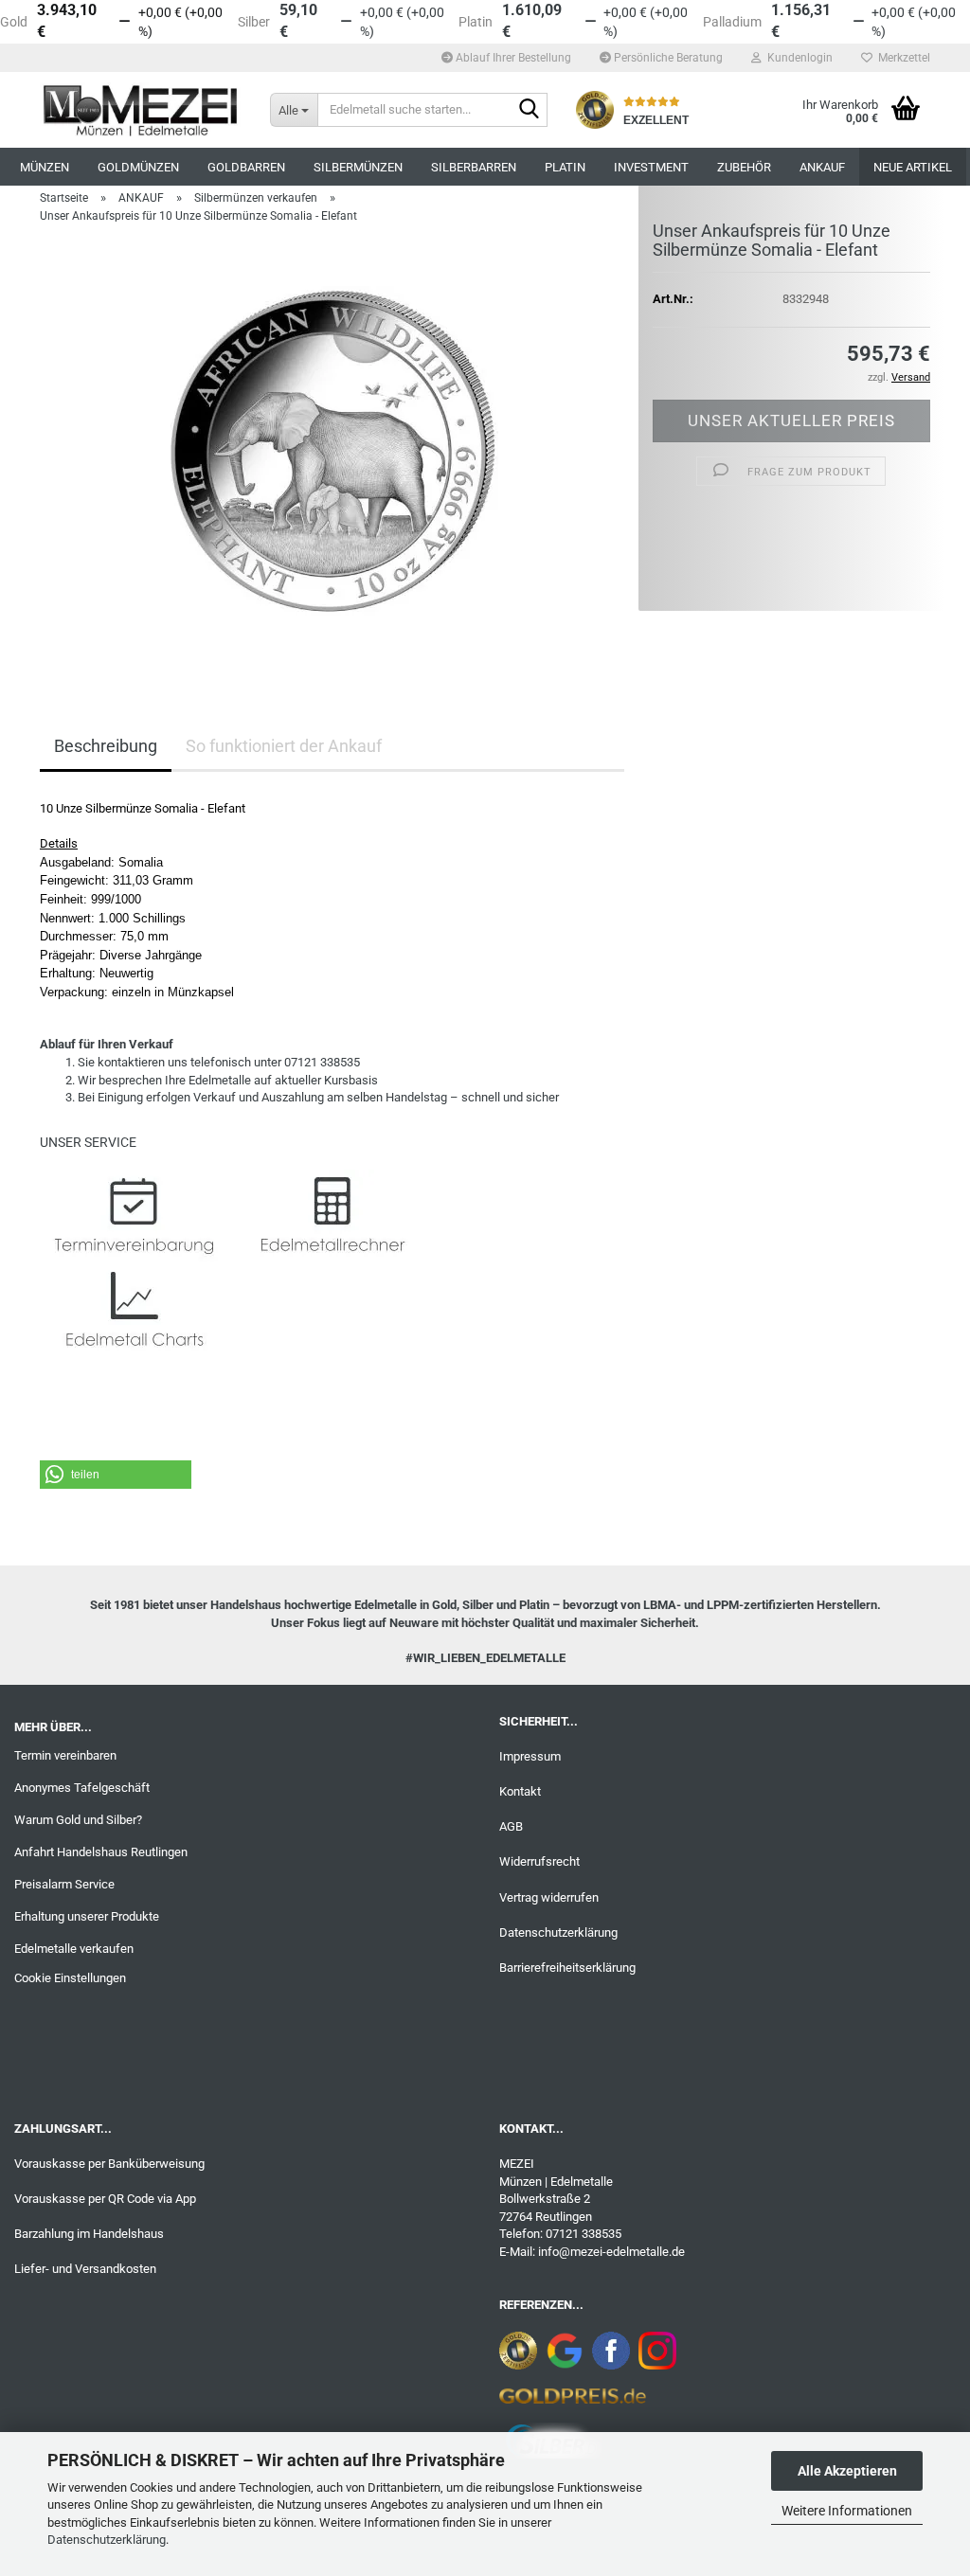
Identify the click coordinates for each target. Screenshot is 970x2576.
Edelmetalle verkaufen (74, 1949)
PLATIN (565, 167)
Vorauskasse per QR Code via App (105, 2199)
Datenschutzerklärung (107, 2540)
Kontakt (520, 1791)
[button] (116, 1475)
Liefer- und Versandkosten (85, 2269)
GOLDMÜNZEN (138, 167)
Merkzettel (901, 58)
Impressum (530, 1756)
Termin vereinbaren (65, 1755)
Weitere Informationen (847, 2511)
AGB (511, 1826)
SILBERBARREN (474, 167)
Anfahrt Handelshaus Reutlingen (101, 1852)
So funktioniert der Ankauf (284, 746)
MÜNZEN (45, 167)
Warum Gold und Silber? (78, 1820)
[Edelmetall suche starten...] (530, 111)
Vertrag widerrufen (549, 1897)
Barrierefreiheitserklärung (567, 1968)
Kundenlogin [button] (797, 58)
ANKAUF (822, 167)
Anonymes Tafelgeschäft (82, 1788)
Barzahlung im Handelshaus (89, 2234)
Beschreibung (106, 746)
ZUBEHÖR (744, 167)
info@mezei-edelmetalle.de (611, 2252)
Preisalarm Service (64, 1884)
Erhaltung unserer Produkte (87, 1916)
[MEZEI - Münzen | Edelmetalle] (141, 110)
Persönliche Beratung (667, 58)
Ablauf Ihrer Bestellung (512, 58)
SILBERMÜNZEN (358, 167)
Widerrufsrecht (539, 1861)
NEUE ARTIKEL (913, 167)
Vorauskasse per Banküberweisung (109, 2164)
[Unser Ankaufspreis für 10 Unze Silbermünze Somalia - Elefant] (332, 451)
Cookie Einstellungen (70, 1978)
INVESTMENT (651, 167)
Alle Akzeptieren (847, 2471)
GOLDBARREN (246, 167)
